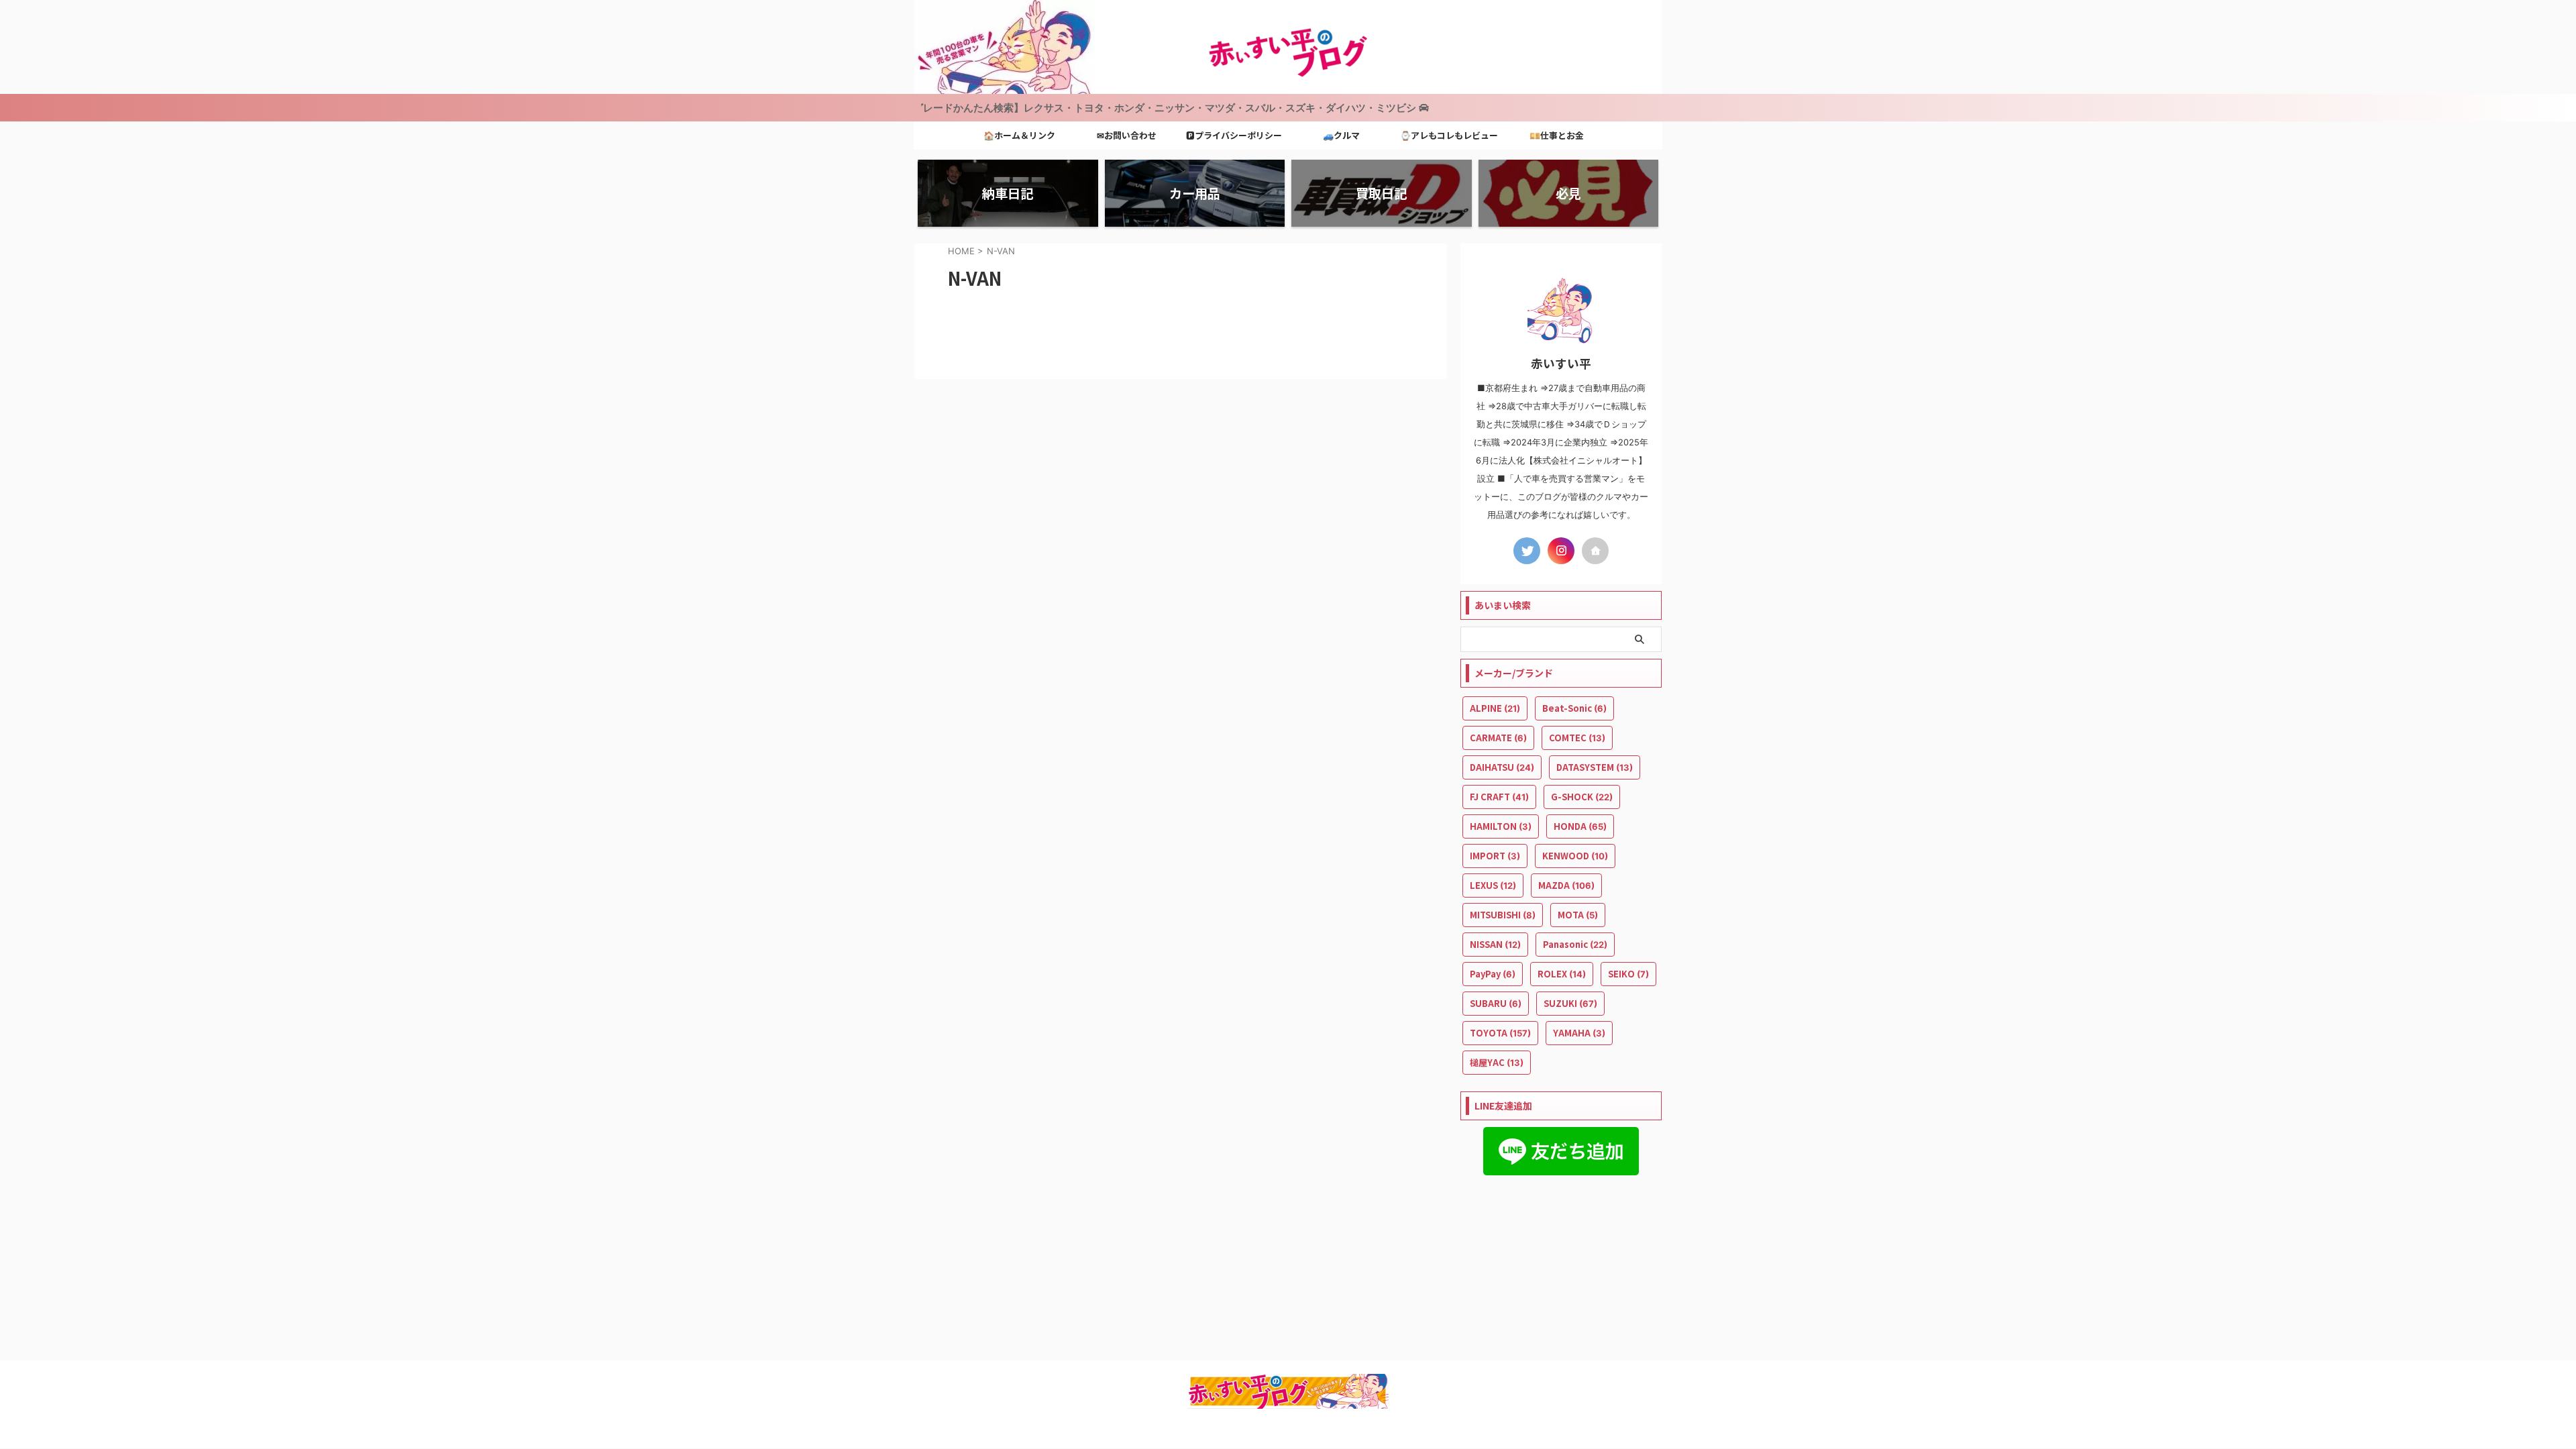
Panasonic (1575, 944)
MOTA (1578, 915)
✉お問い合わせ (1127, 135)
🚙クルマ (1341, 135)
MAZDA (1566, 885)
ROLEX (1562, 974)
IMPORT (1495, 856)
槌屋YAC (1497, 1062)
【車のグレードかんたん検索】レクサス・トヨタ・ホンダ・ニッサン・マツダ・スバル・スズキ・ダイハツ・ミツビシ (1080, 108)
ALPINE (1495, 708)
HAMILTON (1501, 826)
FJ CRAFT (1499, 797)
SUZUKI (1570, 1003)
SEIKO (1628, 974)
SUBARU (1496, 1003)
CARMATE (1498, 738)
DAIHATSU (1502, 767)
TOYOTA (1500, 1033)
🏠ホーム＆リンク (1019, 135)
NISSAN (1495, 944)
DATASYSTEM (1595, 767)
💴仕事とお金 (1557, 135)
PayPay (1493, 974)
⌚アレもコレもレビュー (1449, 135)
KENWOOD (1575, 856)
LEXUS (1493, 885)
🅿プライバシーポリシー (1234, 135)
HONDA (1580, 826)
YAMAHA (1579, 1033)
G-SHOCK (1582, 797)
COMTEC (1577, 738)
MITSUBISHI (1503, 915)
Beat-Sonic (1574, 708)
